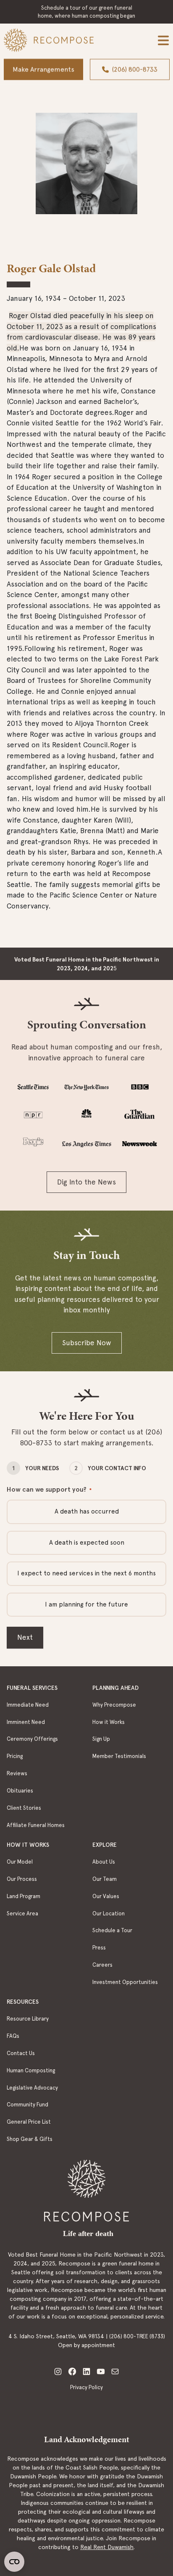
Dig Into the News (86, 1182)
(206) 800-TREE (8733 (136, 2336)
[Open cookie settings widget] (14, 2562)
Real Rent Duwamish (107, 2547)
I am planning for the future (86, 1604)
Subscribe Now (87, 1343)
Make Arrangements (43, 69)
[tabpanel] (86, 172)
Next (25, 1637)
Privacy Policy (86, 2387)
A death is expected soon (87, 1543)
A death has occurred (87, 1511)
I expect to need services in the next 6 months (86, 1573)
